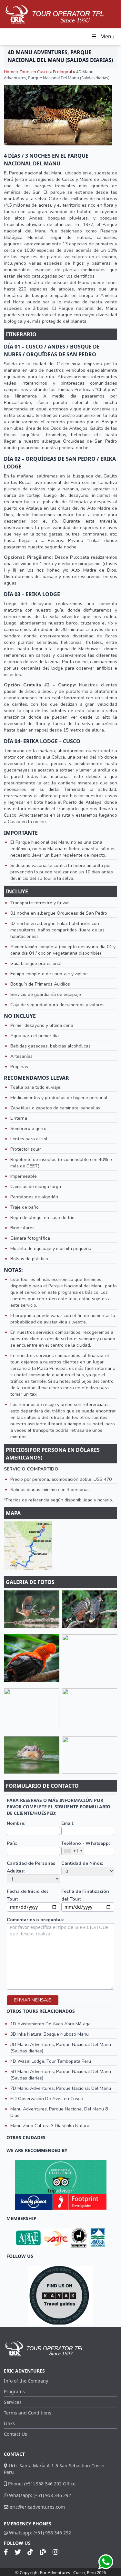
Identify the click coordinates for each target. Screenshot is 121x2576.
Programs (14, 2391)
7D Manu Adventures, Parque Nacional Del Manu (61, 2088)
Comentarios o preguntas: (35, 1920)
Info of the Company (26, 2381)
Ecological (62, 72)
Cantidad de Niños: (82, 1863)
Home (10, 72)
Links (9, 2423)
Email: (68, 1823)
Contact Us (15, 2434)
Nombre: (16, 1823)
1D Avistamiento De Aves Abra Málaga (50, 2024)
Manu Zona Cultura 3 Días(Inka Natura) (50, 2126)
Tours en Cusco (34, 72)
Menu (107, 36)
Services (13, 2402)
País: (12, 1843)
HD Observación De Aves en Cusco (47, 2099)
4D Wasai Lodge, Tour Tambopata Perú (51, 2061)
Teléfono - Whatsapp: (86, 1843)
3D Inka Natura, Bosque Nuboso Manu (50, 2034)
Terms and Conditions (28, 2413)
